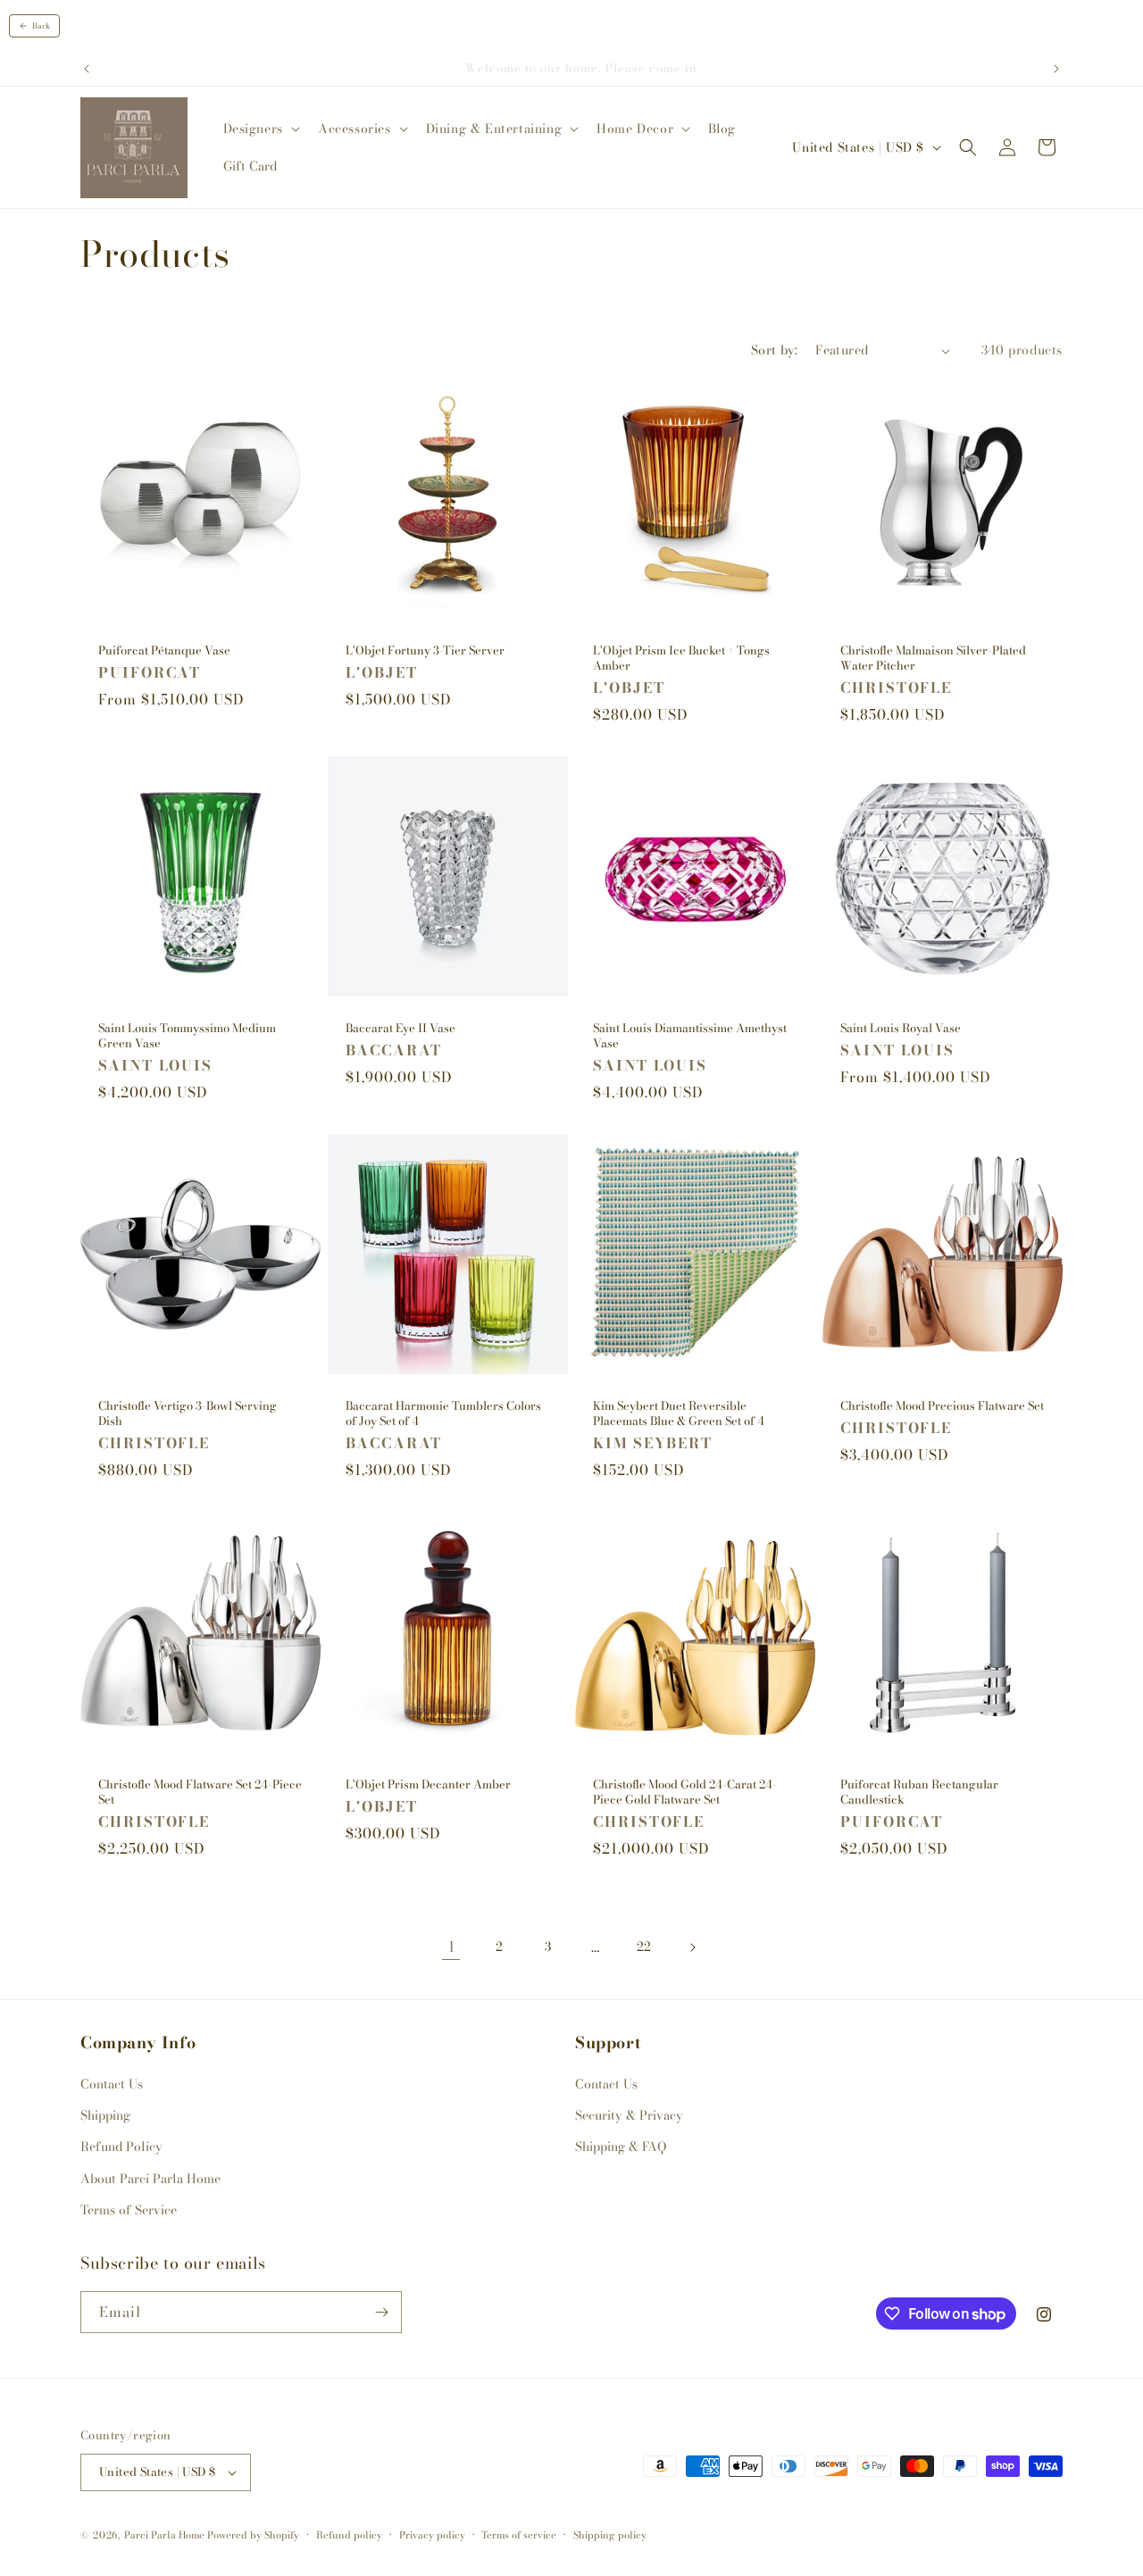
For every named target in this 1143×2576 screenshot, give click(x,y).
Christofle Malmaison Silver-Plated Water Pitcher (933, 658)
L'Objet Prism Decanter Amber (428, 1784)
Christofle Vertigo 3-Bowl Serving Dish (188, 1413)
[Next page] (692, 1947)
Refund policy (349, 2535)
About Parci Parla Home (150, 2179)
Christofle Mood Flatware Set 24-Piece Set (200, 1792)
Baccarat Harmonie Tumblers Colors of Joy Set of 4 (443, 1413)
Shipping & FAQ (621, 2147)
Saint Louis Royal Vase (901, 1028)
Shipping (105, 2115)
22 (644, 1947)
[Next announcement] (1056, 69)
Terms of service (519, 2535)
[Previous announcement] (87, 69)
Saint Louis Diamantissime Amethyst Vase (690, 1036)
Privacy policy (432, 2535)
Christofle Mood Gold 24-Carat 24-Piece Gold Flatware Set (685, 1792)
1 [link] (451, 1947)
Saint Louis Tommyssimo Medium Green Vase (187, 1036)
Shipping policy (610, 2535)
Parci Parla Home (164, 2535)
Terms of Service (129, 2210)
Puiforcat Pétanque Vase (164, 650)
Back (41, 26)
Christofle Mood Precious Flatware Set (942, 1406)
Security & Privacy (629, 2115)
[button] (260, 129)
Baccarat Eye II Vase (400, 1028)
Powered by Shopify (253, 2535)
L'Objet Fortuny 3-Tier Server (425, 650)
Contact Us (112, 2084)
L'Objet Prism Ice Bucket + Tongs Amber (681, 658)
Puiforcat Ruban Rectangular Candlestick (919, 1792)
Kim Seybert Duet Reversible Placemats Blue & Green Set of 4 (679, 1413)
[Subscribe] (381, 2312)
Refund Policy (121, 2147)
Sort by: (774, 350)
